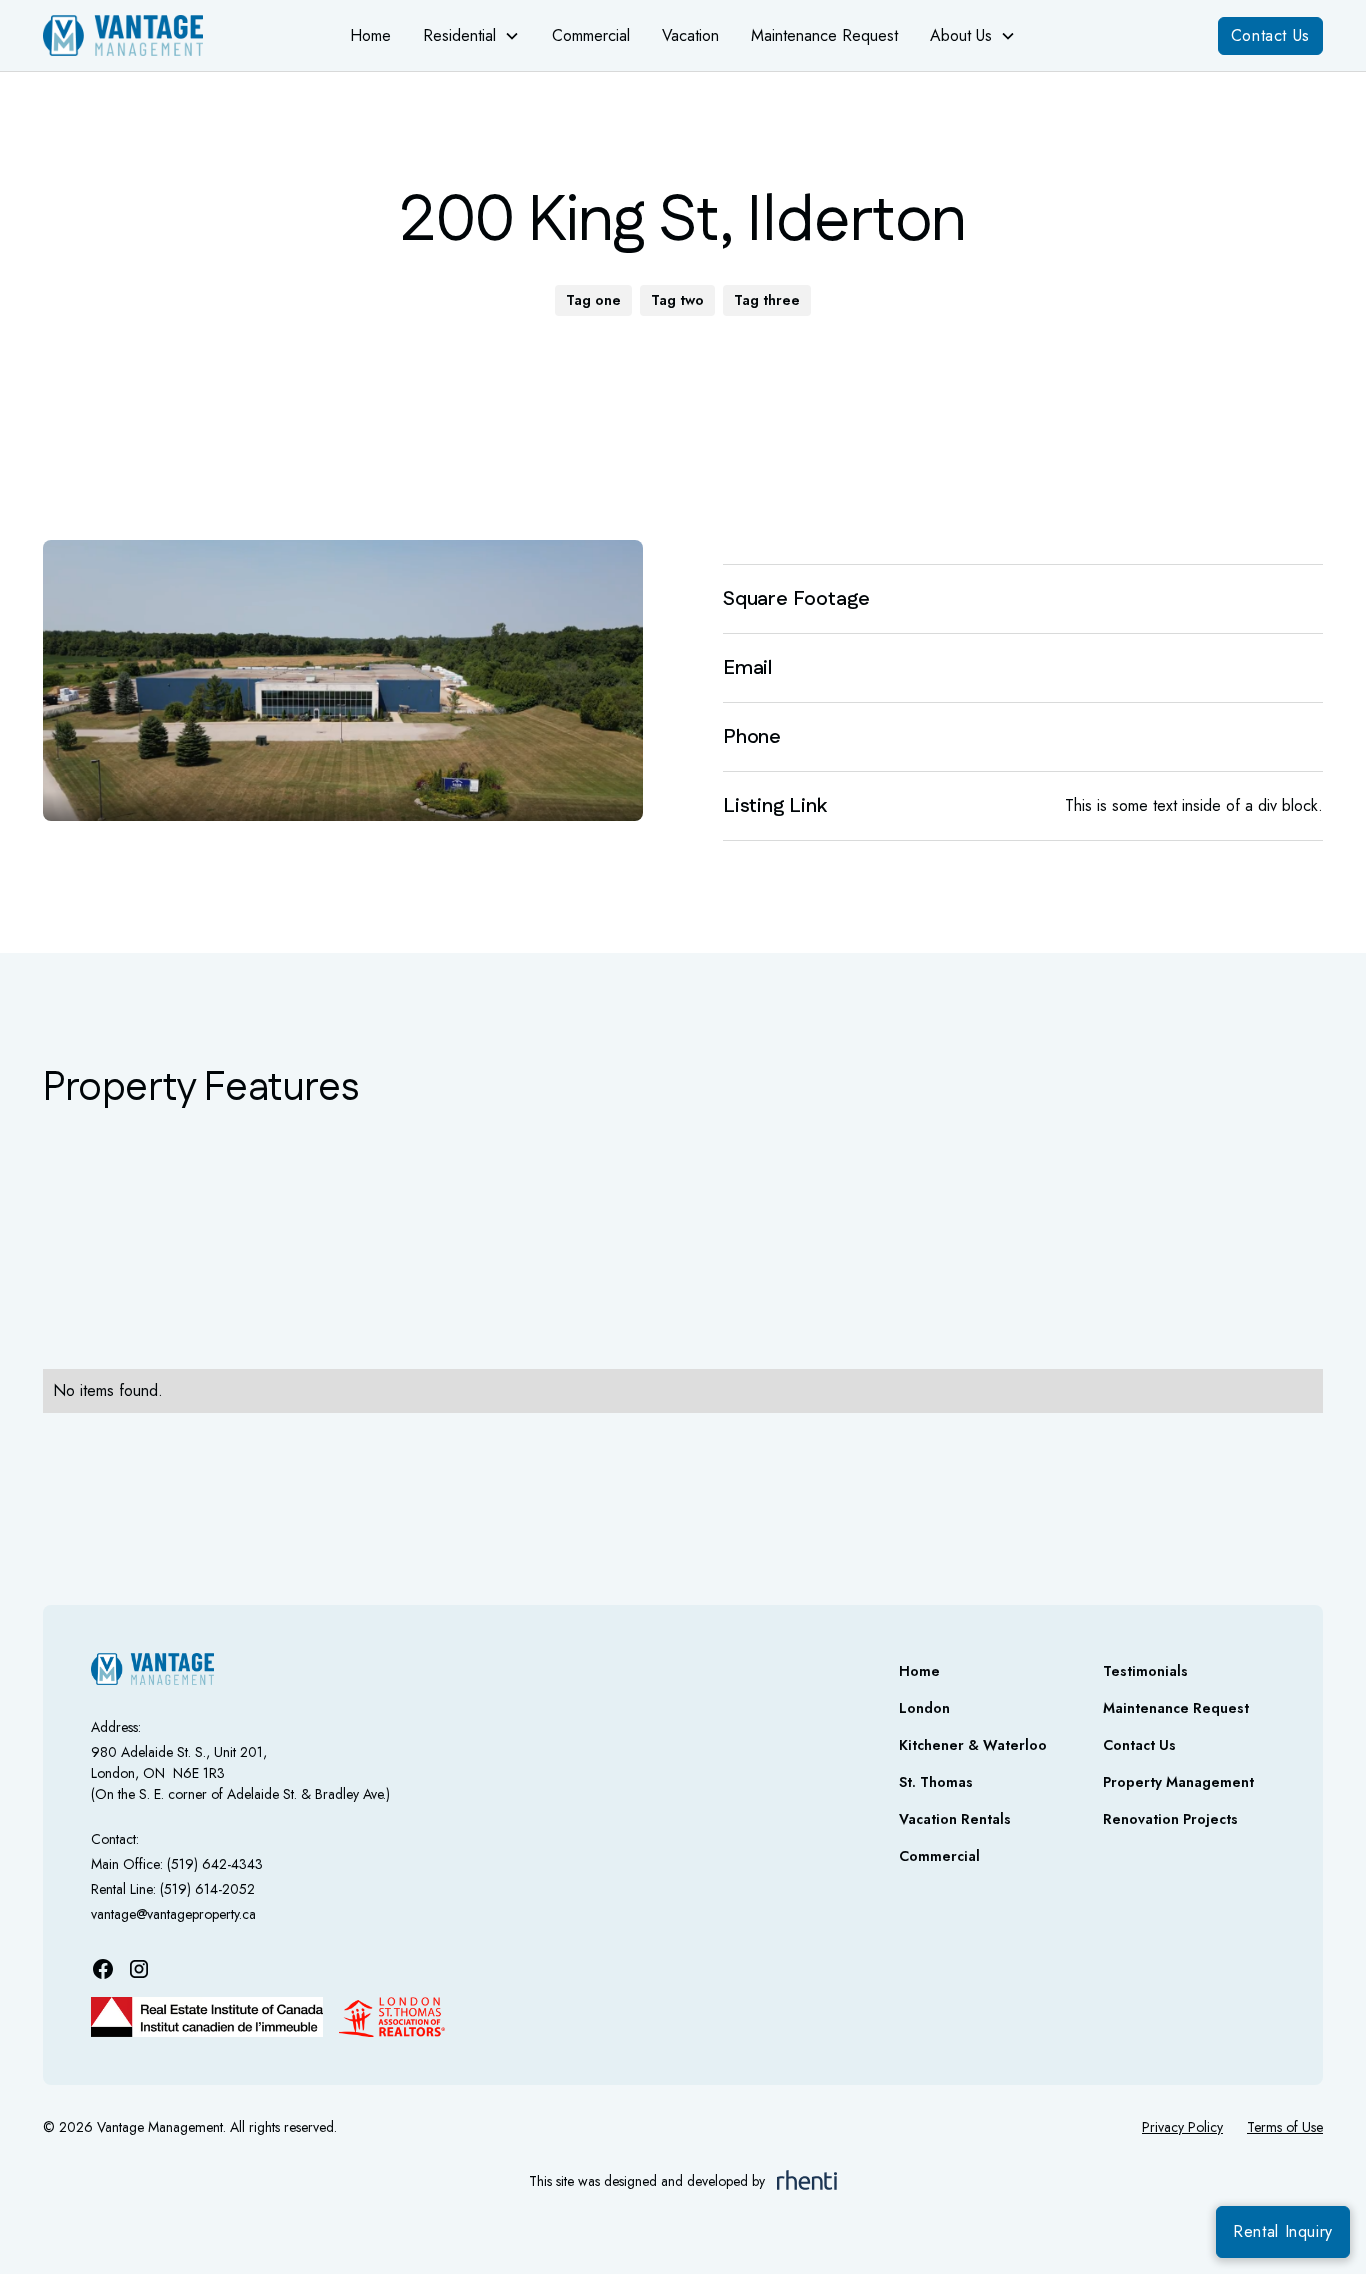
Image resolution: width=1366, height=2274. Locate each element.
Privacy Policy (1182, 2127)
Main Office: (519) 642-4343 (177, 1864)
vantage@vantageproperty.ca (173, 1914)
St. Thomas (936, 1782)
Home (370, 35)
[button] (471, 36)
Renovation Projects (1170, 1819)
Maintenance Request (824, 35)
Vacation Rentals (955, 1819)
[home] (147, 36)
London (924, 1708)
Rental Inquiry (1283, 2231)
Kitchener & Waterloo (973, 1745)
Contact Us (1270, 35)
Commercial (591, 35)
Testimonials (1145, 1671)
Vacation (690, 35)
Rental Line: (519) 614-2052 (173, 1889)
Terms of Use (1285, 2127)
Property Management (1178, 1782)
